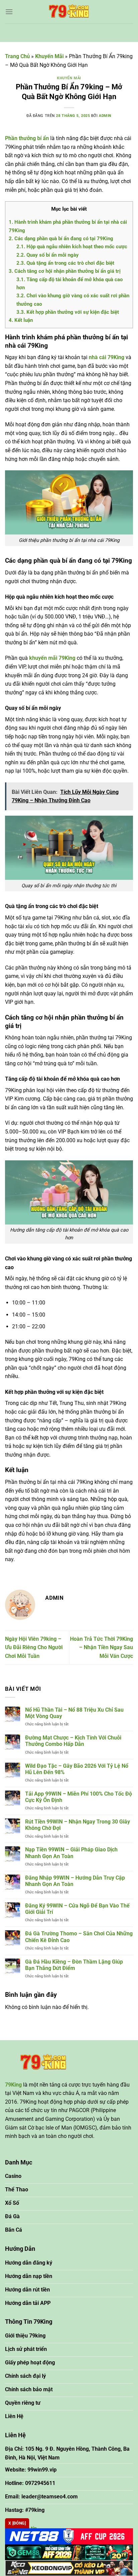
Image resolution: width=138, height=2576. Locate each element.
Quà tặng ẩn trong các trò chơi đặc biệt (65, 263)
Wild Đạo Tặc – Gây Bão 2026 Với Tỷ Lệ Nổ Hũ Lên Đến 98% (77, 1769)
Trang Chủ (17, 56)
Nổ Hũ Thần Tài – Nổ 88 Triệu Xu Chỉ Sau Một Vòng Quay (74, 1713)
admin (105, 116)
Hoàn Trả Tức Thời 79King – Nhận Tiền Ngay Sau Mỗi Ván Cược (101, 1647)
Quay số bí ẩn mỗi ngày (48, 255)
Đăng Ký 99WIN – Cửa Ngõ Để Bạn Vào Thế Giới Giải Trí (77, 1909)
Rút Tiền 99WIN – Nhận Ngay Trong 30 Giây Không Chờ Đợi (78, 1825)
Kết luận (21, 320)
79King (13, 2085)
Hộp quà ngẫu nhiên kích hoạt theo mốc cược (72, 247)
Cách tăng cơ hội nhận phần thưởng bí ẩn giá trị (65, 271)
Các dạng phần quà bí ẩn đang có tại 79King (61, 239)
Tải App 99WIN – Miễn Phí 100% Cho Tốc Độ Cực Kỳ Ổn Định (79, 1797)
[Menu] (9, 12)
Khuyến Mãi (49, 56)
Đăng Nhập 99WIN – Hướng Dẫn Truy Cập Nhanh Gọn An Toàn (75, 1881)
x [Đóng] (17, 2523)
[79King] (69, 12)
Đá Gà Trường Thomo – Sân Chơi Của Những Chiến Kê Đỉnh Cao (79, 1937)
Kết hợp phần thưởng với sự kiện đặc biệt (68, 312)
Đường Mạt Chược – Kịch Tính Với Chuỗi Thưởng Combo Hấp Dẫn (73, 1741)
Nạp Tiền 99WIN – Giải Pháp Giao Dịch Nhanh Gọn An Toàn (71, 1853)
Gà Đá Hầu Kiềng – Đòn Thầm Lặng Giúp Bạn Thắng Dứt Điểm (74, 1965)
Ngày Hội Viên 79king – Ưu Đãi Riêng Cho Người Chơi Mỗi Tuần (34, 1647)
